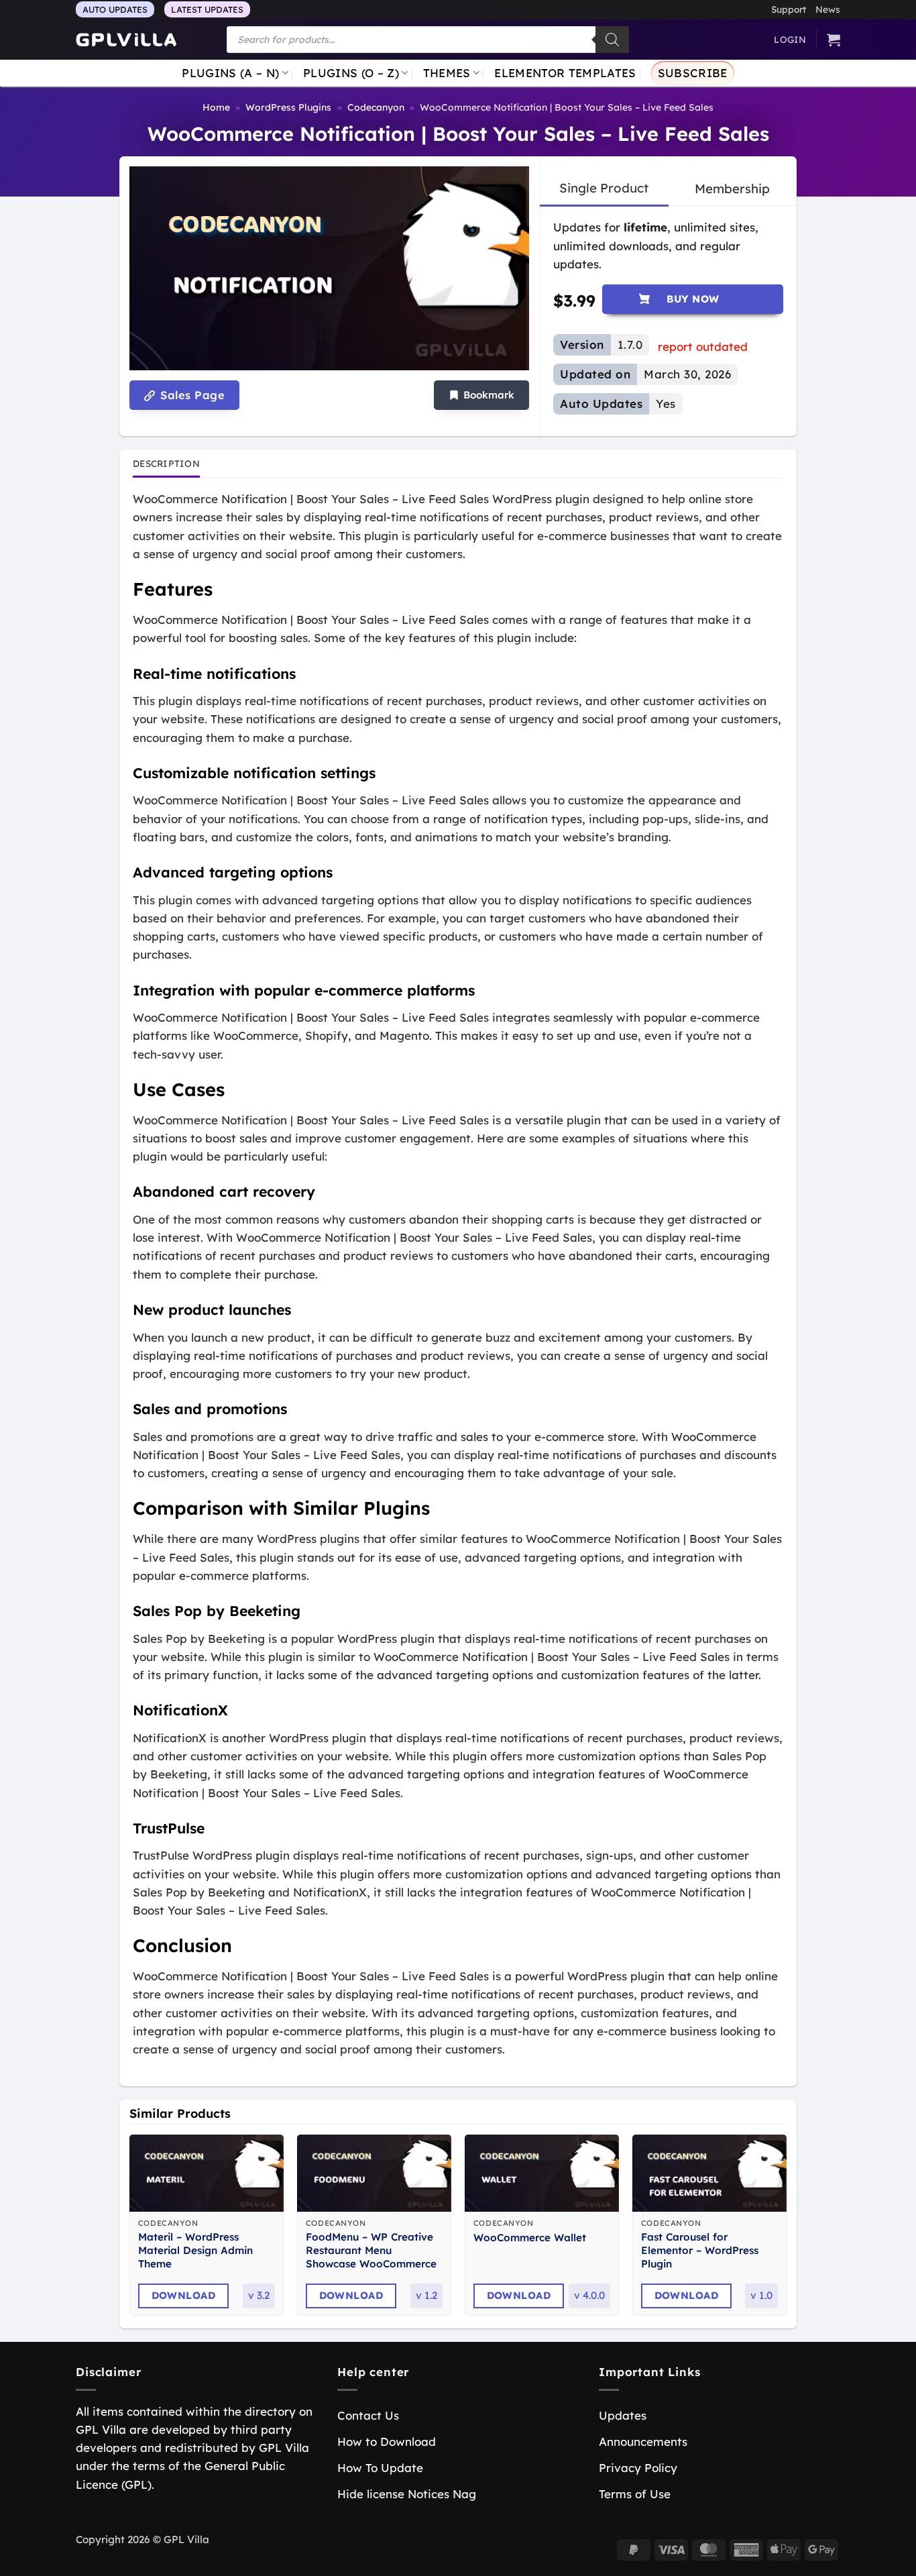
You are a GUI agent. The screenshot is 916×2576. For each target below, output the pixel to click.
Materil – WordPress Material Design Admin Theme (195, 2250)
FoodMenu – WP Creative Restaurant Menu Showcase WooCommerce (371, 2250)
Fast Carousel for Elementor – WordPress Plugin (700, 2250)
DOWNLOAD (184, 2295)
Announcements (643, 2441)
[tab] (604, 189)
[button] (481, 395)
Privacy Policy (638, 2468)
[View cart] (834, 40)
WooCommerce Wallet (530, 2238)
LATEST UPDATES (207, 9)
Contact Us (368, 2415)
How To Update (380, 2468)
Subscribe (693, 73)
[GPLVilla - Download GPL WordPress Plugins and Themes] (126, 40)
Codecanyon (376, 107)
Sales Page (191, 395)
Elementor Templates (565, 73)
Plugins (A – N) (230, 73)
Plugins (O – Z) (351, 73)
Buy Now (693, 299)
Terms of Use (635, 2494)
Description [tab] (166, 463)
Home (216, 107)
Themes (447, 73)
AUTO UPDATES (115, 9)
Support (789, 9)
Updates (623, 2415)
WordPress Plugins (288, 107)
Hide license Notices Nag (407, 2494)
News (828, 9)
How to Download (387, 2441)
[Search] (612, 40)
